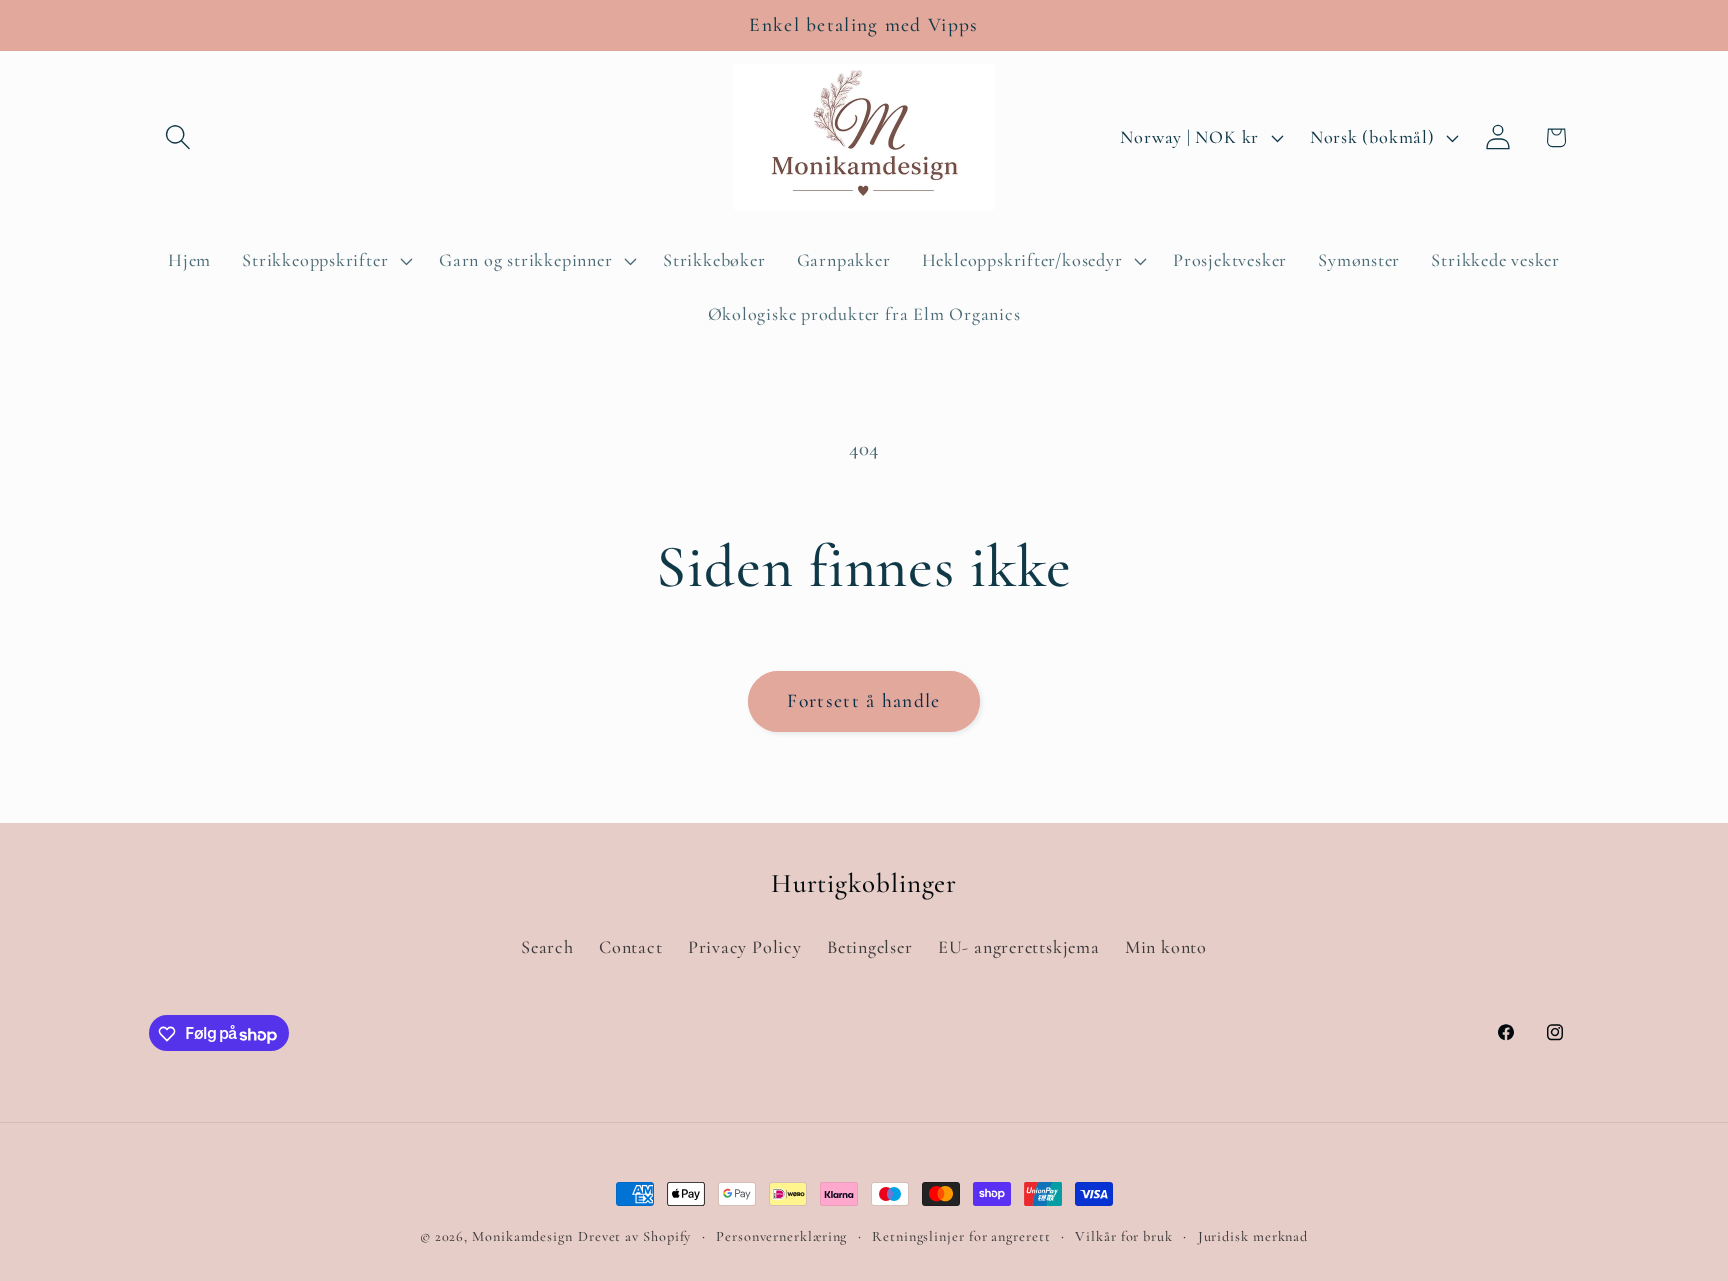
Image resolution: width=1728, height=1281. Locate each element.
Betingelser (870, 948)
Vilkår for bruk (1124, 1236)
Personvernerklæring (781, 1236)
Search (547, 948)
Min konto (1166, 948)
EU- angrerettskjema (1019, 948)
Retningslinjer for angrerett (961, 1236)
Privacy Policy (745, 948)
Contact (630, 948)
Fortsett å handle (863, 701)
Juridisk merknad (1253, 1236)
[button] (177, 137)
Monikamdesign (522, 1236)
